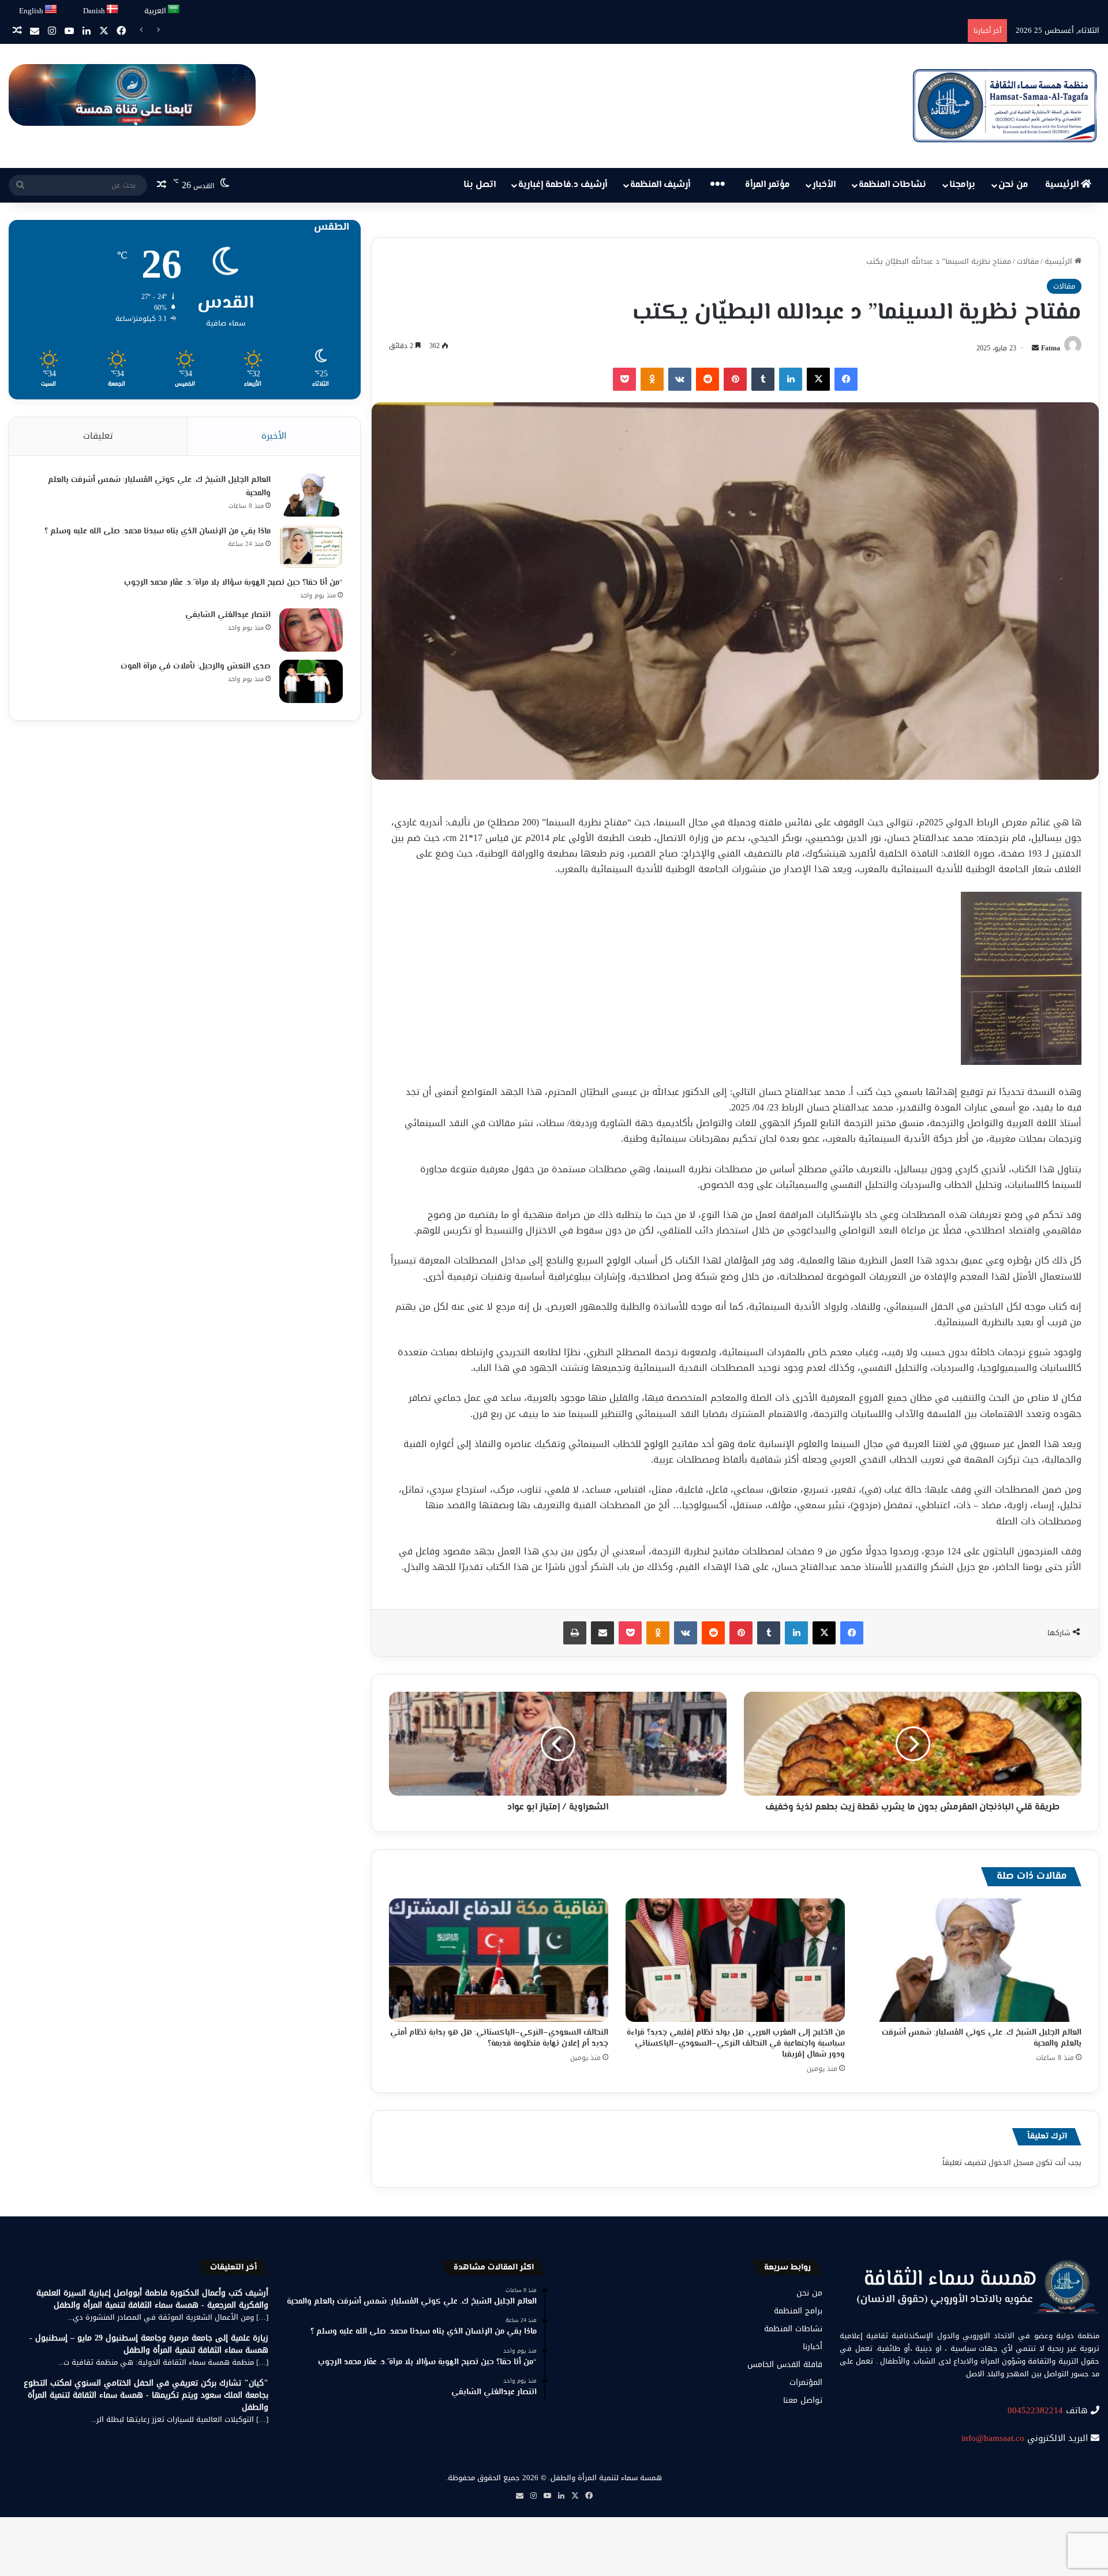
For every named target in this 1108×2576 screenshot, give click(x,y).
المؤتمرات (806, 2382)
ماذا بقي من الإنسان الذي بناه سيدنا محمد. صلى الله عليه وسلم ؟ (158, 532)
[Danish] (113, 10)
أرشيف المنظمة (660, 185)
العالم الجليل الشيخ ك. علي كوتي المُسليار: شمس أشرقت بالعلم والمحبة (982, 2038)
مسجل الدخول (1011, 2162)
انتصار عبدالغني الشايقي (228, 615)
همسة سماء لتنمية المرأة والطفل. (605, 2478)
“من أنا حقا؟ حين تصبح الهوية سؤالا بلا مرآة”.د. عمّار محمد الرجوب (233, 583)
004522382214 (1035, 2410)
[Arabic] (174, 10)
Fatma (1051, 348)
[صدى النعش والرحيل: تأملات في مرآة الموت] (311, 681)
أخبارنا (813, 2347)
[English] (51, 10)
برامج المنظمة (798, 2311)
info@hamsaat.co (993, 2438)
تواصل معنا (803, 2400)
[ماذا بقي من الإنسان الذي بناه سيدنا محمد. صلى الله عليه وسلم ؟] (311, 546)
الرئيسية (1063, 185)
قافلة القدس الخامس (785, 2364)
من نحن (1013, 185)
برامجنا (962, 185)
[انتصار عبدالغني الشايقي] (311, 630)
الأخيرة (274, 436)
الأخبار (824, 185)
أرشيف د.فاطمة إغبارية (563, 185)
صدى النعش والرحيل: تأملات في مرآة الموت (196, 667)
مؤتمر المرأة (768, 185)
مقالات (1028, 261)
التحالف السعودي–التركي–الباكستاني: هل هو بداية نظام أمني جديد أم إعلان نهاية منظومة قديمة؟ (499, 2038)
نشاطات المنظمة (892, 185)
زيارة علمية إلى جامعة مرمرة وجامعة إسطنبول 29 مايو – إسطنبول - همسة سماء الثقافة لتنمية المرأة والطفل (149, 2344)
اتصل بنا (480, 185)
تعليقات (98, 436)
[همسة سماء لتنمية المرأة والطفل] (1005, 106)
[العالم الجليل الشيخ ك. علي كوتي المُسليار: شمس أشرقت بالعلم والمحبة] (972, 1960)
